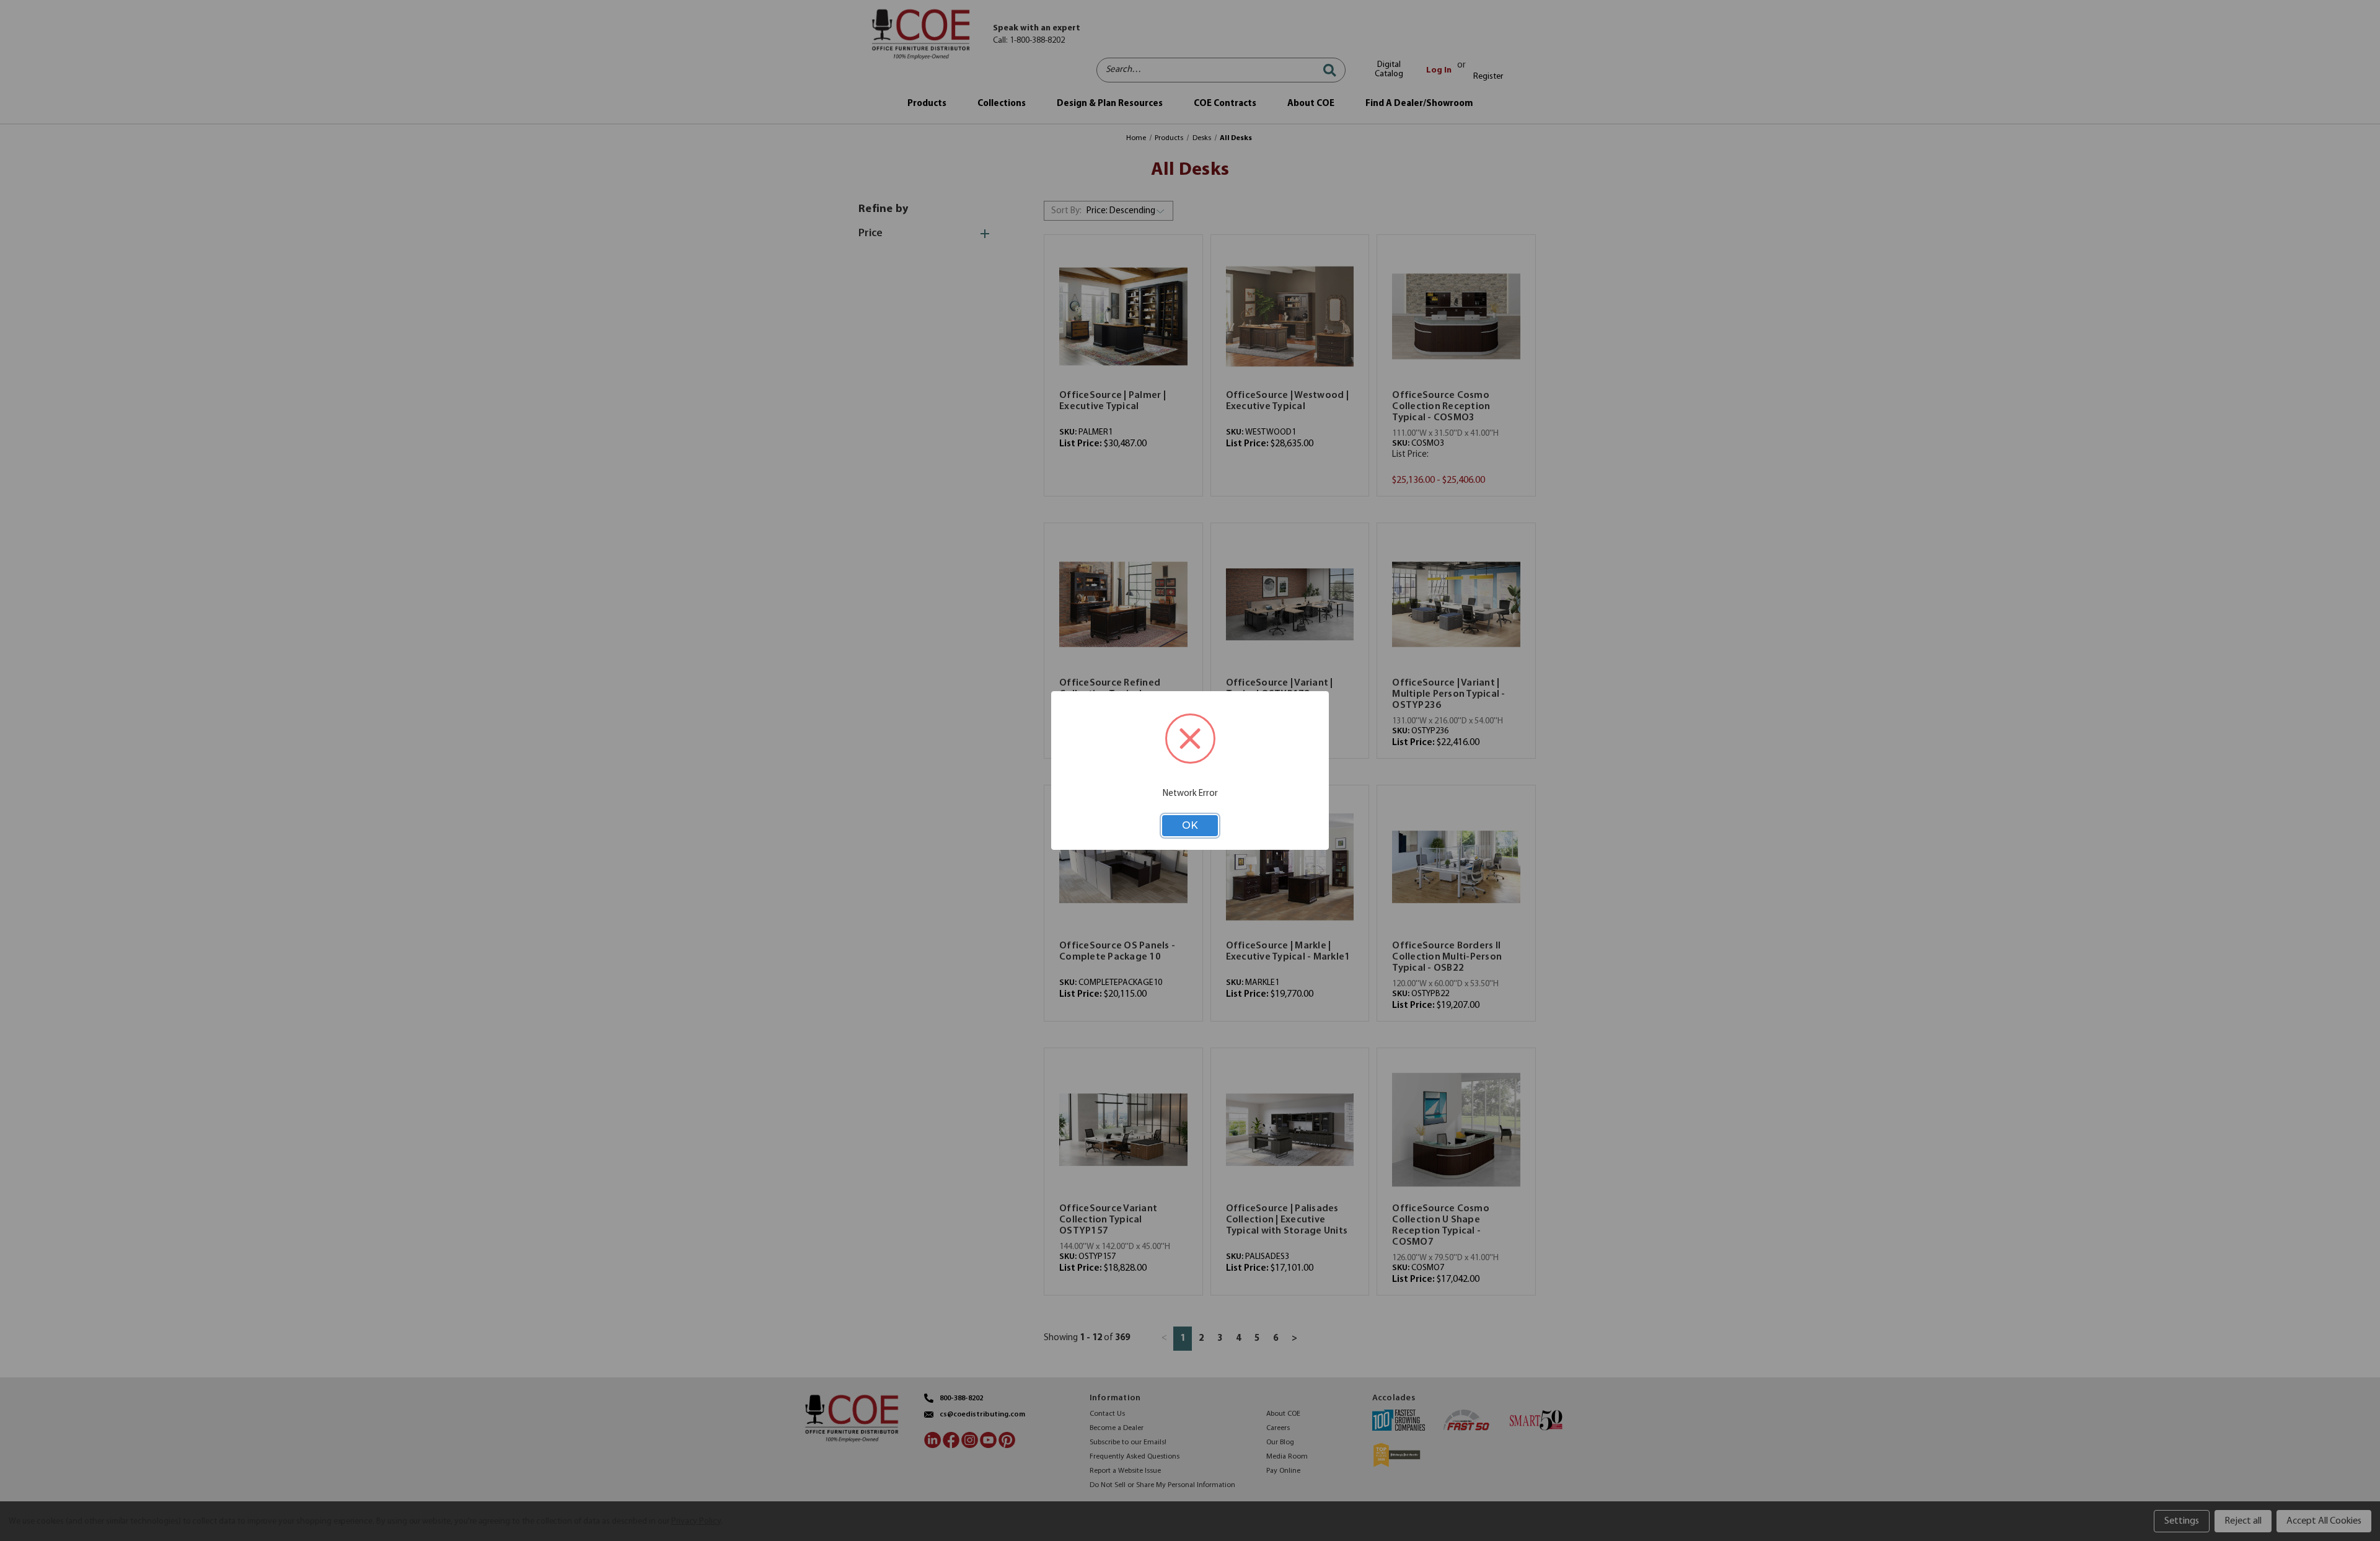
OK (1190, 825)
